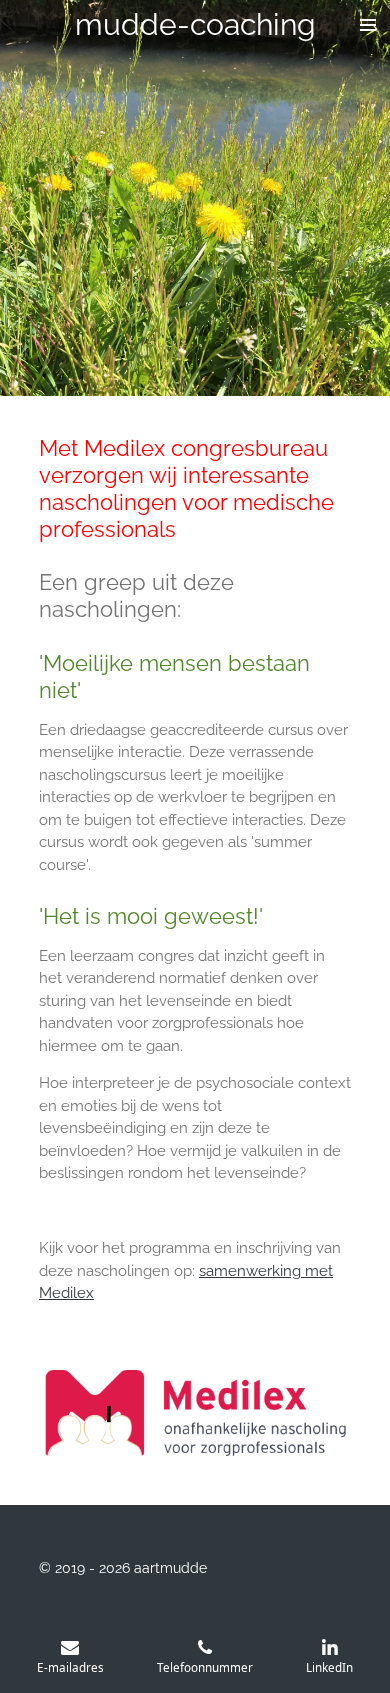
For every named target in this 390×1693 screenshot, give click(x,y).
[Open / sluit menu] (368, 25)
